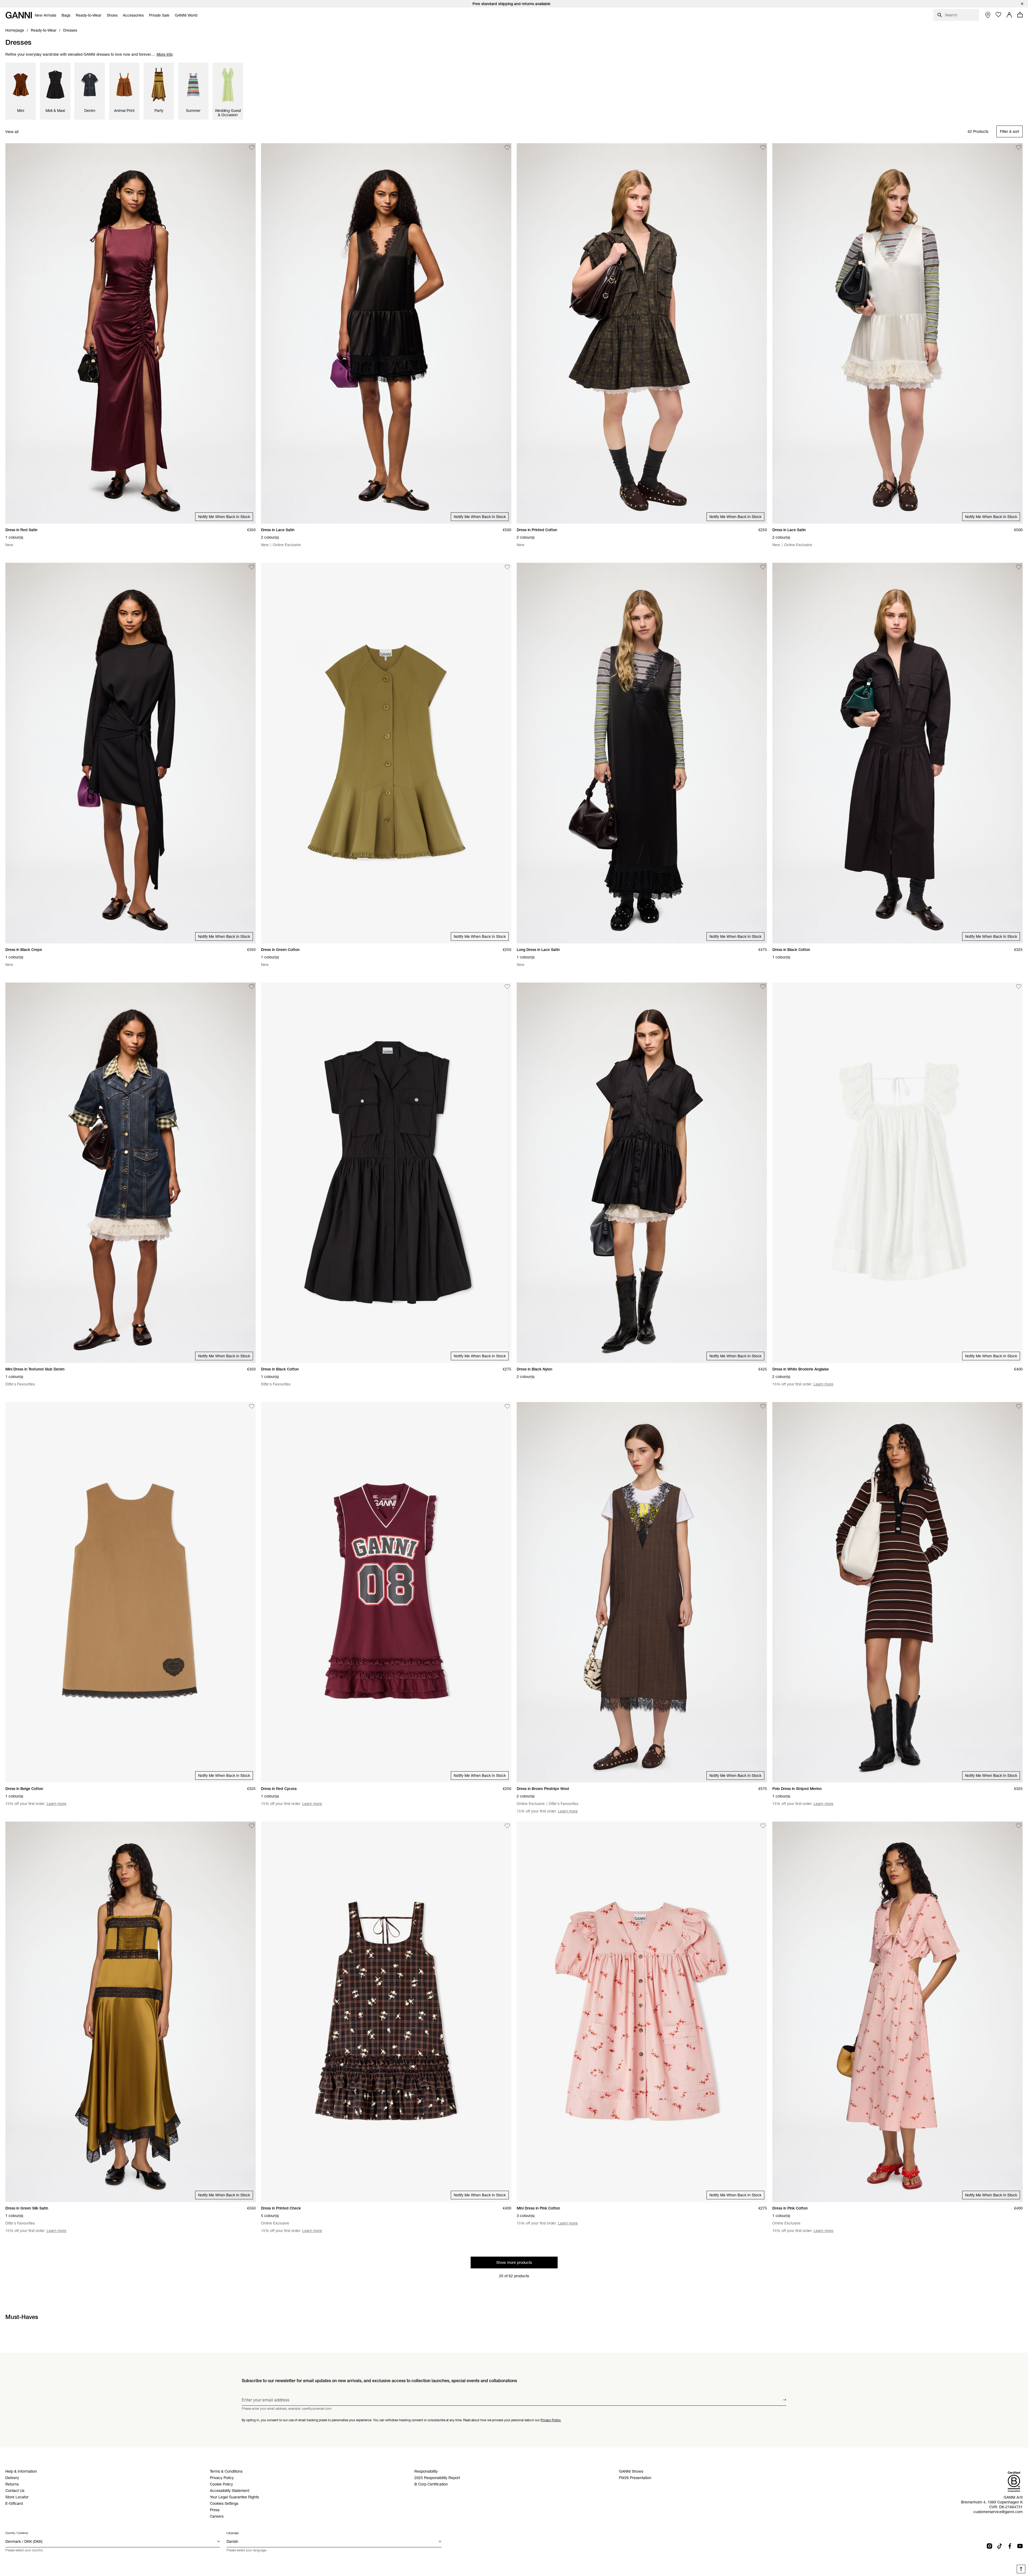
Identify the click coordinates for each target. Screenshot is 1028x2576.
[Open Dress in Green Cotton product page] (386, 753)
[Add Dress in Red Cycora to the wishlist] (507, 1406)
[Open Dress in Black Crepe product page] (131, 753)
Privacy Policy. (551, 2420)
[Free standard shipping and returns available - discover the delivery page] (514, 4)
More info (165, 54)
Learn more (823, 1384)
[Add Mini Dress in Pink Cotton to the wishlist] (763, 1826)
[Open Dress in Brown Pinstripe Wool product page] (642, 1592)
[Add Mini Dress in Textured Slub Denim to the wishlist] (252, 987)
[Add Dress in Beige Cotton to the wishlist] (252, 1406)
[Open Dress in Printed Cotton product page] (642, 333)
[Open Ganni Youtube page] (1020, 2546)
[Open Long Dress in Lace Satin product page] (642, 753)
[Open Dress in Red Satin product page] (131, 333)
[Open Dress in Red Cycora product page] (386, 1592)
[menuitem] (46, 15)
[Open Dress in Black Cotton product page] (897, 753)
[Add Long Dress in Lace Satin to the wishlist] (763, 567)
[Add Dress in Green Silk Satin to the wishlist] (252, 1826)
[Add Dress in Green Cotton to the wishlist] (507, 567)
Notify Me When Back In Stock (224, 517)
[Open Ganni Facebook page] (1010, 2546)
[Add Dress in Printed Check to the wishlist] (507, 1826)
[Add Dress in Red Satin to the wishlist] (252, 148)
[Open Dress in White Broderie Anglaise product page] (897, 1173)
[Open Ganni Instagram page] (989, 2546)
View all (12, 132)
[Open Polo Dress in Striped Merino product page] (897, 1592)
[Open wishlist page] (999, 15)
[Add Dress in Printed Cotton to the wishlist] (763, 148)
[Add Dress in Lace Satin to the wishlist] (507, 148)
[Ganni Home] (19, 15)
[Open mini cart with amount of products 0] (1020, 15)
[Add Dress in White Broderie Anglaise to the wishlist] (1019, 987)
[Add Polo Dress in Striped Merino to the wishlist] (1019, 1406)
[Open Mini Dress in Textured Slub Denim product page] (131, 1173)
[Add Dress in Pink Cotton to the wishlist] (1019, 1826)
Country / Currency (17, 2533)
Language (233, 2533)
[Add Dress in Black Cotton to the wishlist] (1019, 567)
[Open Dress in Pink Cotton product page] (897, 2012)
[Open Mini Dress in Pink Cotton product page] (642, 2012)
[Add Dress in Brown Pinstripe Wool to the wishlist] (763, 1406)
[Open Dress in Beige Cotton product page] (131, 1592)
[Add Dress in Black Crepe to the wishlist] (252, 567)
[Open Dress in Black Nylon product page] (642, 1173)
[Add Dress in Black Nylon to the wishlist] (763, 987)
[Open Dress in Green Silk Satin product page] (131, 2012)
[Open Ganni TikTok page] (1000, 2546)
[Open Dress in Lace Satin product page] (386, 333)
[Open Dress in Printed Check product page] (386, 2012)
